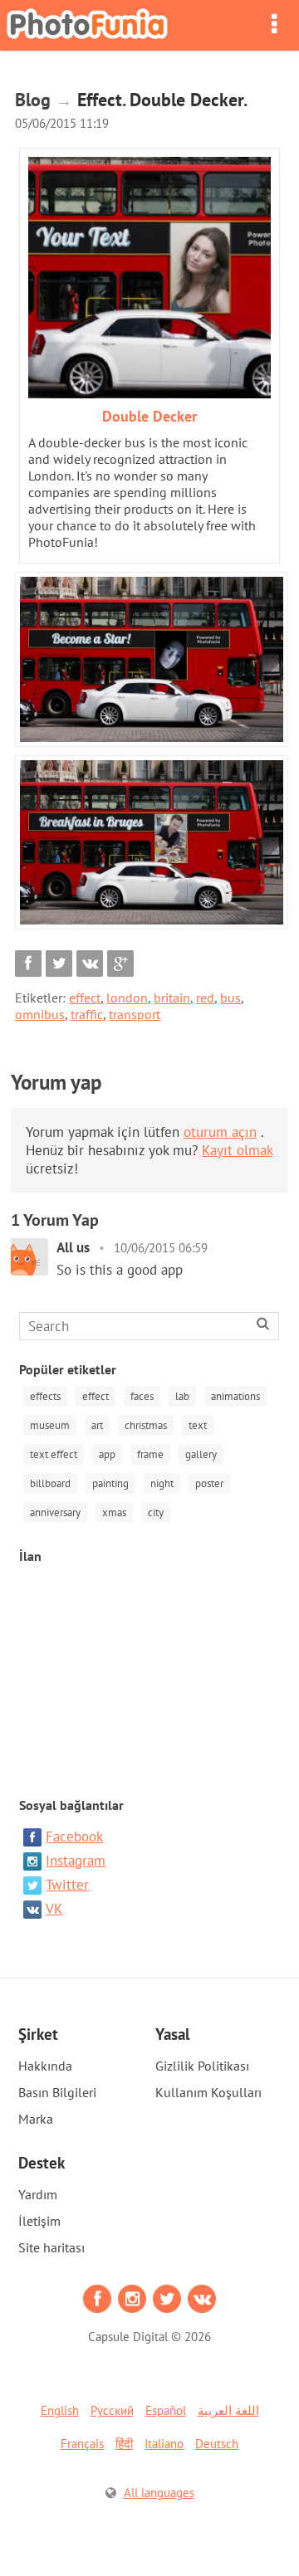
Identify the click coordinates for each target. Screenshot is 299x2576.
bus (230, 998)
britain (172, 998)
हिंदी (124, 2444)
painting (110, 1483)
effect (85, 998)
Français (82, 2444)
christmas (146, 1425)
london (127, 998)
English (60, 2410)
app (107, 1454)
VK (54, 1909)
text (198, 1425)
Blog (33, 100)
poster (209, 1483)
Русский (112, 2410)
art (97, 1425)
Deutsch (217, 2444)
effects (45, 1396)
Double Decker (149, 416)
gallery (201, 1454)
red (205, 998)
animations (235, 1396)
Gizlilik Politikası (202, 2066)
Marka (36, 2119)
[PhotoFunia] (87, 25)
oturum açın (220, 1132)
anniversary (55, 1512)
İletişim (39, 2221)
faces (142, 1396)
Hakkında (45, 2066)
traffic (87, 1014)
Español (166, 2410)
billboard (50, 1483)
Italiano (164, 2444)
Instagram (76, 1861)
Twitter (67, 1885)
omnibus (40, 1014)
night (162, 1483)
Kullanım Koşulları (208, 2092)
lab (182, 1396)
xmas (114, 1512)
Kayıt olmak (237, 1150)
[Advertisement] (149, 1672)
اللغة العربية (228, 2410)
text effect (54, 1454)
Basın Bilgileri (57, 2092)
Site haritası (51, 2247)
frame (150, 1454)
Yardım (38, 2194)
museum (50, 1425)
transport (135, 1014)
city (156, 1512)
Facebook (74, 1837)
